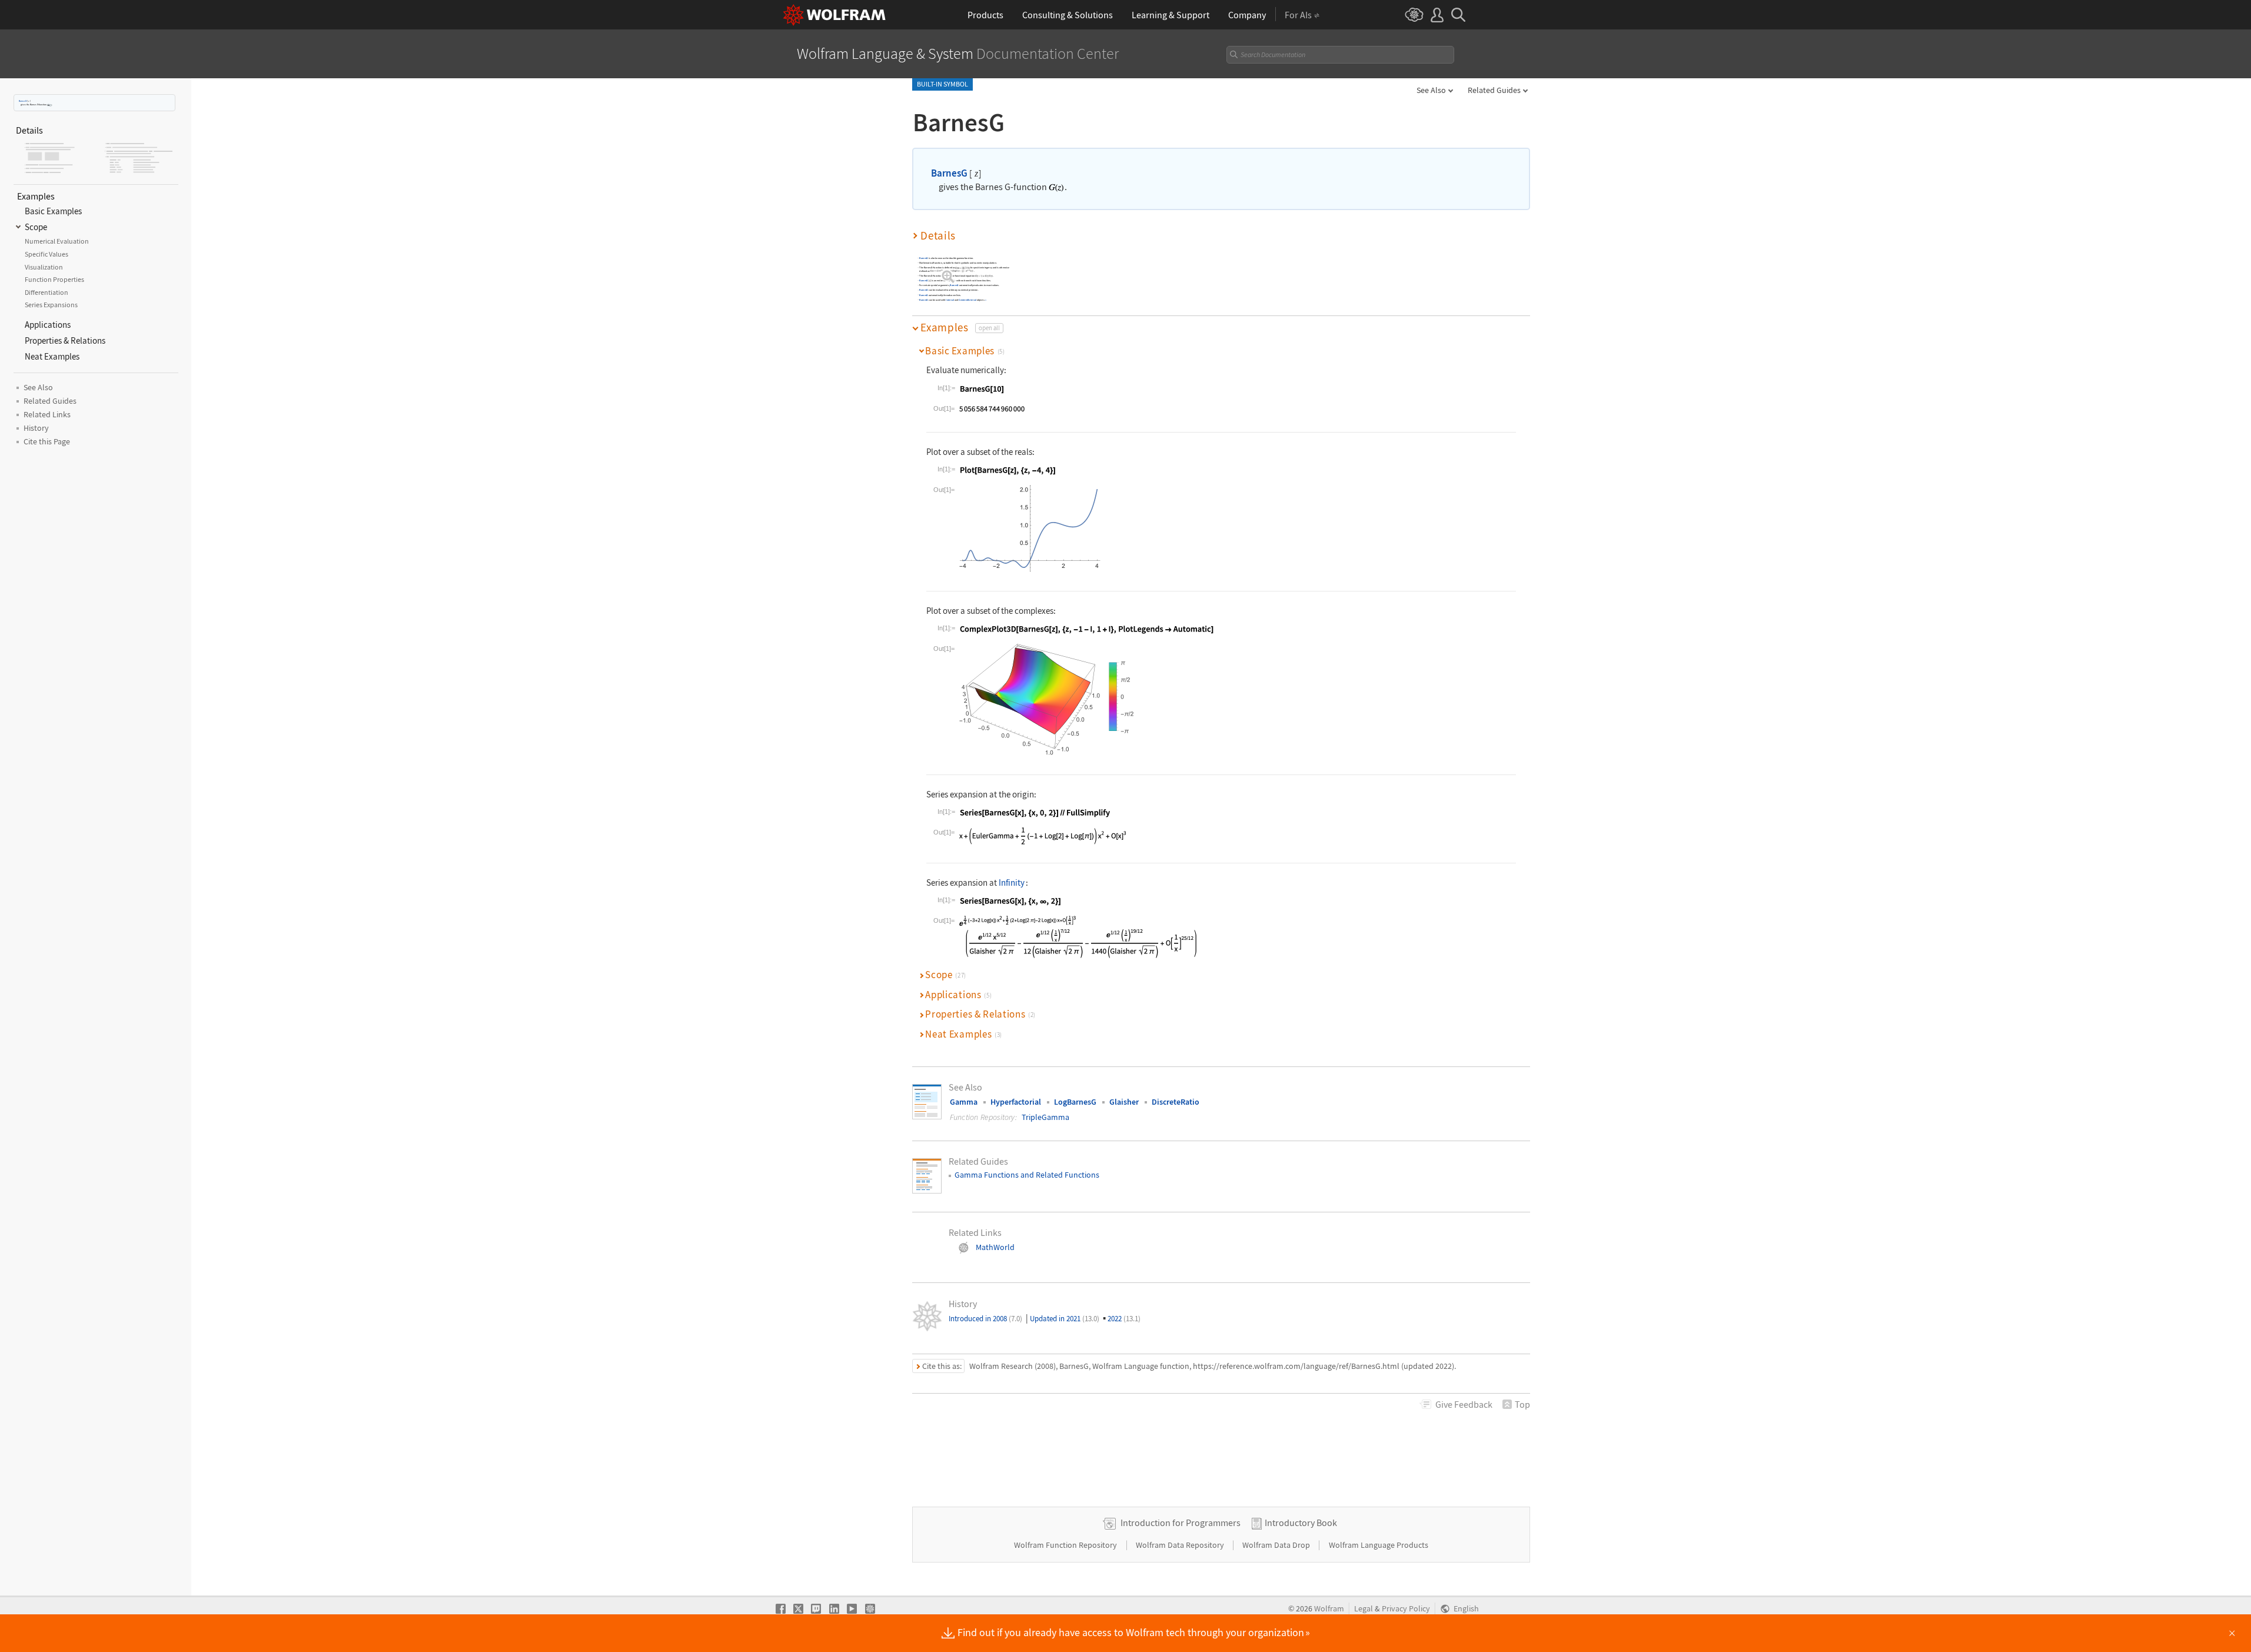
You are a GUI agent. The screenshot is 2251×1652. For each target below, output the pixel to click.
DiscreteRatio (1176, 1102)
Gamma (964, 1102)
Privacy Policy (1406, 1609)
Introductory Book (1301, 1523)
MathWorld (995, 1247)
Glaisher (1124, 1102)
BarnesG (23, 101)
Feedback (1464, 1404)
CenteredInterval (967, 300)
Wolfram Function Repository (1066, 1545)
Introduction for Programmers (1181, 1523)
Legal (1364, 1609)
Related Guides (1494, 90)
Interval (950, 300)
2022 (1124, 1319)
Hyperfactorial (1016, 1102)
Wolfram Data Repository (1181, 1545)
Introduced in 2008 (985, 1319)
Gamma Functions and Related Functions (1027, 1175)
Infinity (1012, 882)
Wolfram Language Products (1379, 1545)
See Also (1431, 90)
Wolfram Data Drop (1277, 1545)
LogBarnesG (1075, 1102)
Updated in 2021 (1065, 1319)
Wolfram (1329, 1609)
